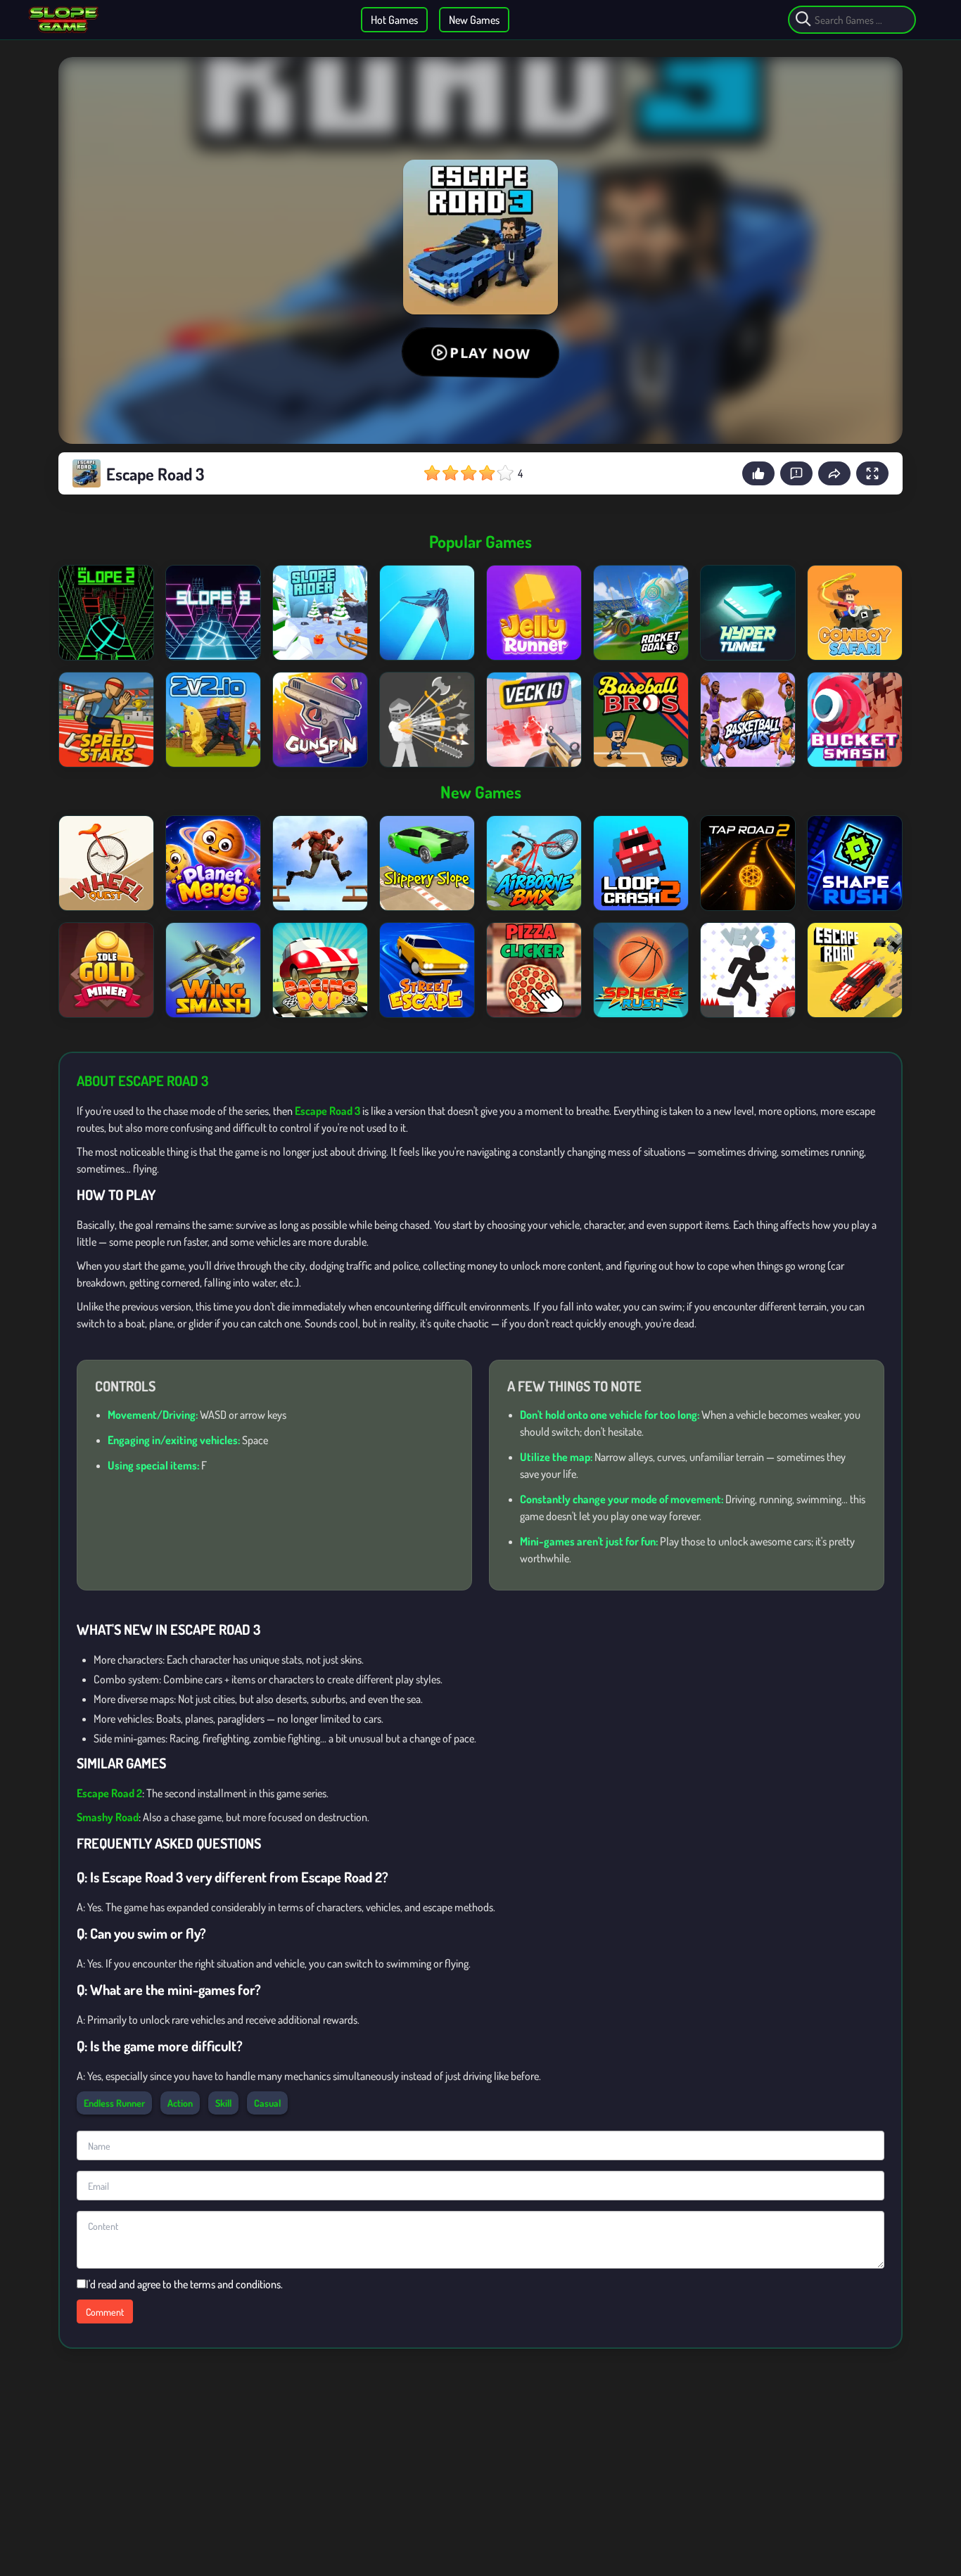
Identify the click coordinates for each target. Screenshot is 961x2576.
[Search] (803, 20)
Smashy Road (108, 1817)
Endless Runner (114, 2103)
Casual (267, 2103)
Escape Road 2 (109, 1793)
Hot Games (394, 20)
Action (180, 2103)
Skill (223, 2103)
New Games (474, 20)
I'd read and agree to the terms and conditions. (184, 2284)
